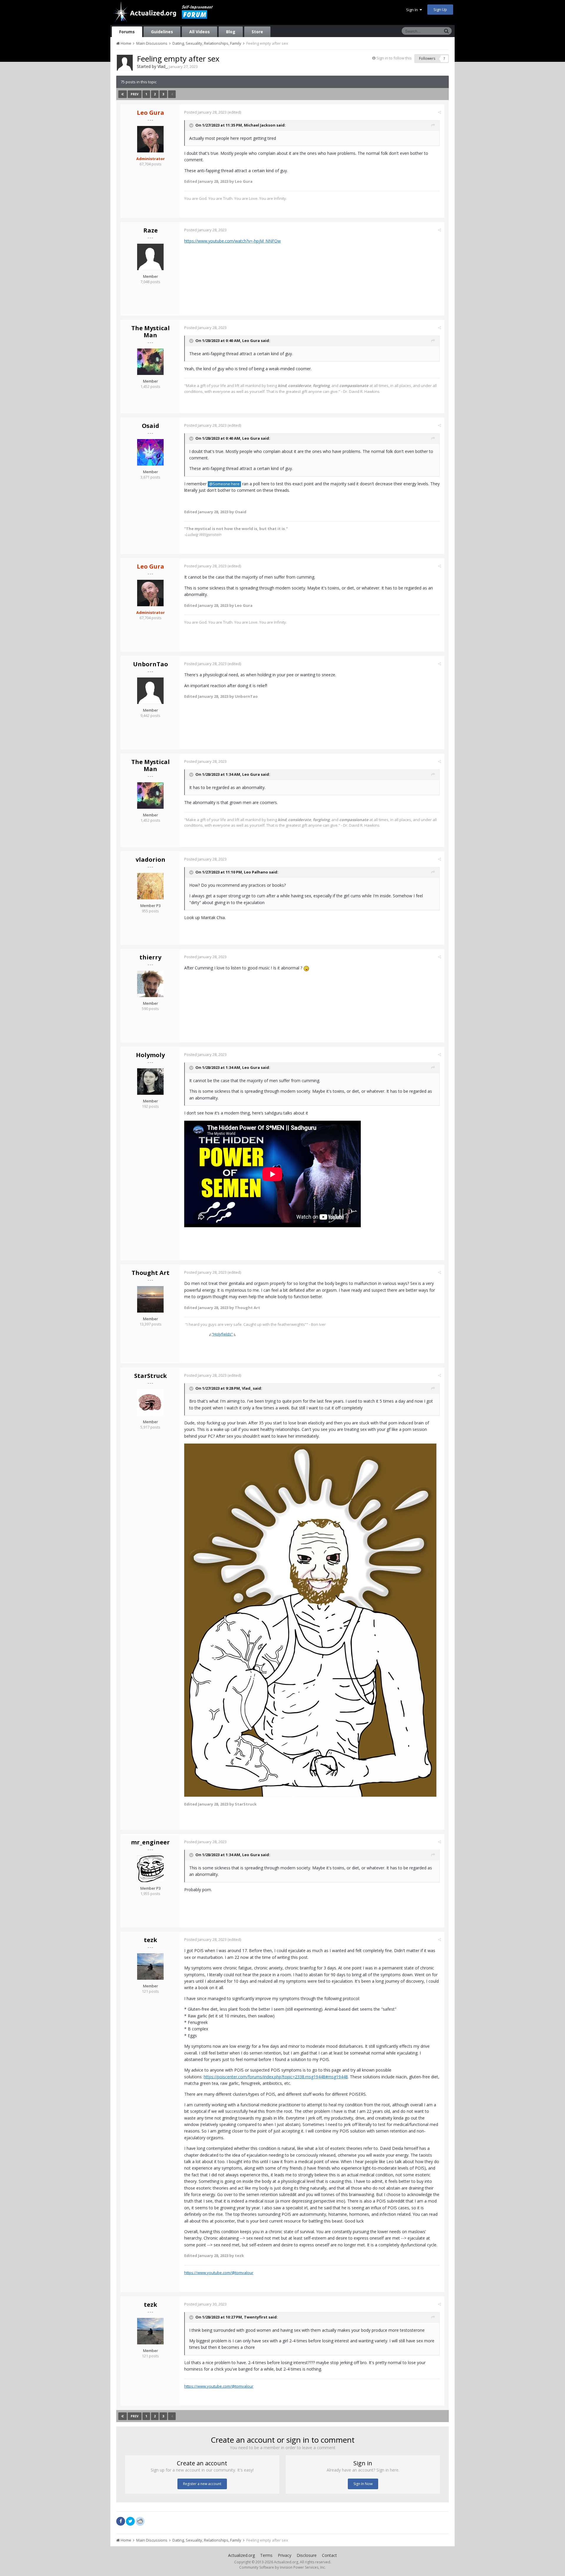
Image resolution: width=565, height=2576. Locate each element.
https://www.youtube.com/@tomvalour (219, 2273)
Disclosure (307, 2555)
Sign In (413, 10)
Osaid (151, 426)
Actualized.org (241, 2555)
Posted (205, 112)
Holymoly (150, 1055)
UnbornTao (151, 664)
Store (257, 32)
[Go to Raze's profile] (150, 257)
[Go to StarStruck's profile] (150, 1402)
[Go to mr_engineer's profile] (150, 1869)
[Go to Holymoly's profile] (150, 1082)
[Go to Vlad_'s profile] (125, 63)
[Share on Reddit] (140, 2521)
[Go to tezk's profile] (150, 1967)
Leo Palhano (256, 872)
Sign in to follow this (394, 58)
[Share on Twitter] (130, 2521)
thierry (150, 957)
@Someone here (224, 484)
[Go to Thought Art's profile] (150, 1299)
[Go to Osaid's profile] (150, 452)
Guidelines (162, 32)
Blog (231, 32)
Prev (135, 94)
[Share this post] (439, 112)
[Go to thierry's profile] (150, 984)
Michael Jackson (260, 125)
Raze (151, 230)
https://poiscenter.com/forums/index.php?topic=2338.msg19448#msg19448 (276, 2077)
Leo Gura (251, 341)
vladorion (151, 860)
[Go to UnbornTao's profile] (150, 691)
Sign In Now (363, 2484)
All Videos (200, 32)
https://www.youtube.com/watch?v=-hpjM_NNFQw (232, 241)
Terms (266, 2555)
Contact (329, 2555)
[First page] (123, 94)
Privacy (285, 2555)
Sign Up (440, 9)
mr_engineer (150, 1842)
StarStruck (151, 1376)
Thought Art (151, 1273)
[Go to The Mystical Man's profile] (150, 362)
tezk (151, 1940)
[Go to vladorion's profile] (150, 886)
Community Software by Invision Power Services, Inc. (282, 2567)
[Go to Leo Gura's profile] (150, 139)
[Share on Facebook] (121, 2521)
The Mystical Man (151, 332)
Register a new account (202, 2484)
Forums (127, 32)
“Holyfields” (222, 1334)
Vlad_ (162, 66)
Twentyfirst (256, 2317)
